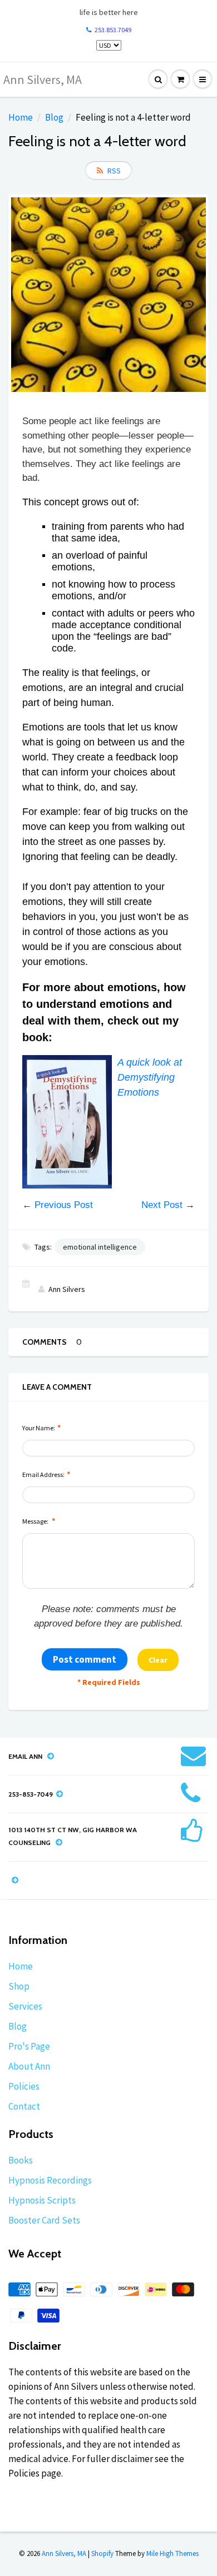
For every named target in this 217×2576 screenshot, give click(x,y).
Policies (24, 2086)
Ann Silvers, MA (43, 79)
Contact (24, 2106)
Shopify (102, 2553)
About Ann (29, 2066)
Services (25, 2006)
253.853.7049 (113, 30)
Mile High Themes (172, 2553)
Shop (19, 1986)
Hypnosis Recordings (50, 2180)
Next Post (162, 1205)
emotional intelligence (100, 1247)
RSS (114, 171)
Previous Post (64, 1205)
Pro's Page (29, 2046)
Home (21, 117)
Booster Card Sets (44, 2220)
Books (21, 2160)
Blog (54, 117)
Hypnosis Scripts (42, 2200)
